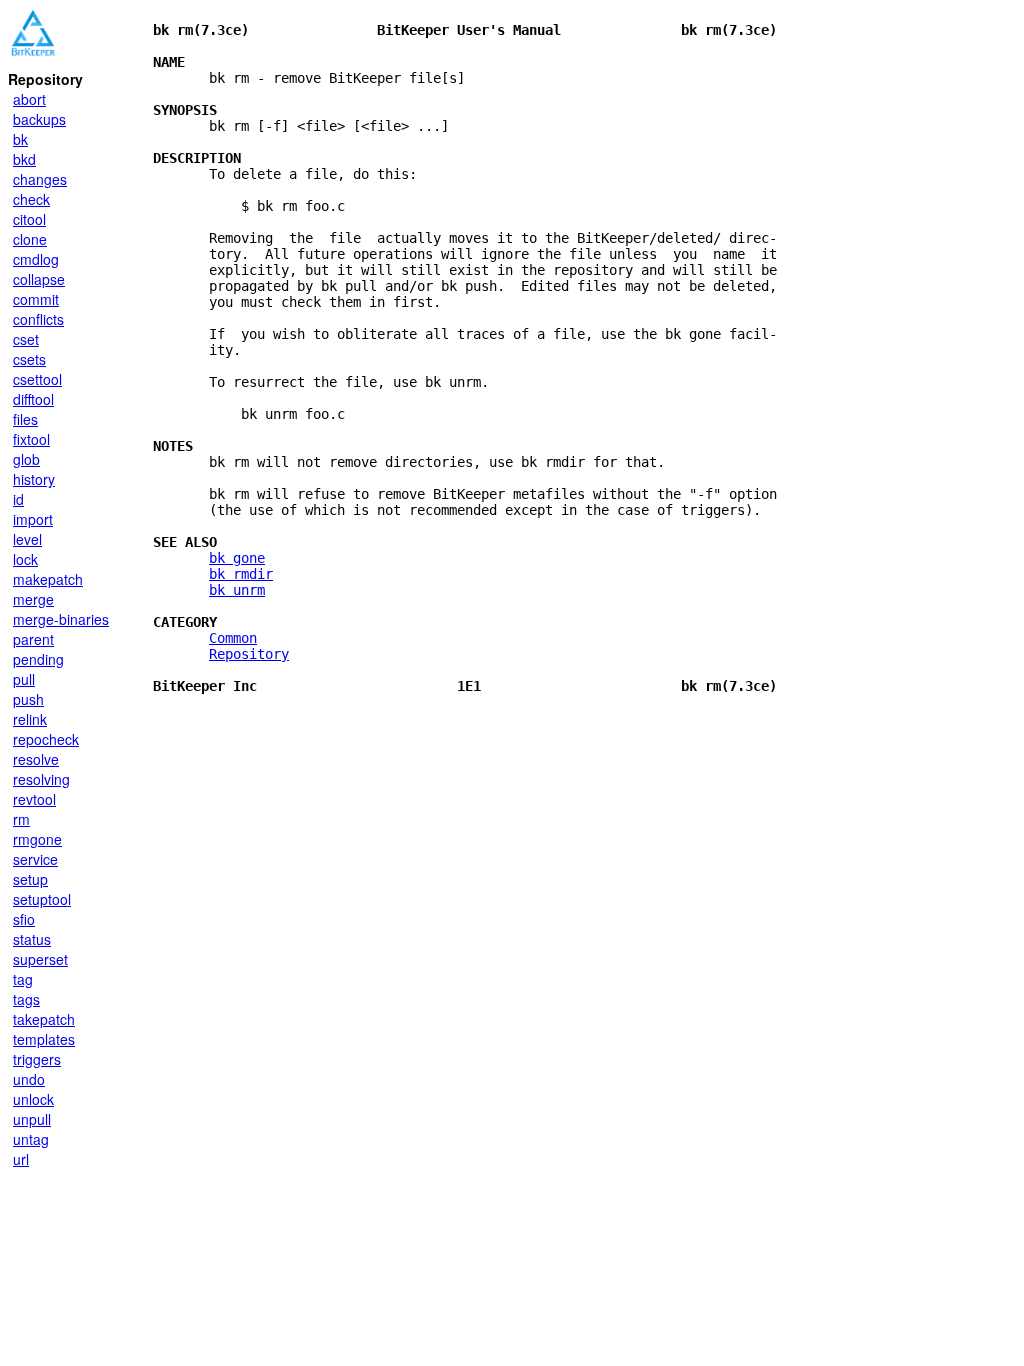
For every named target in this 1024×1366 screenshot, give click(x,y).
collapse (39, 279)
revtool (34, 799)
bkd (24, 159)
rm (21, 819)
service (35, 859)
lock (25, 559)
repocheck (46, 739)
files (25, 419)
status (32, 939)
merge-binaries (61, 619)
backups (39, 119)
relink (30, 719)
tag (23, 979)
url (21, 1159)
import (33, 519)
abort (29, 99)
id (18, 499)
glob (26, 459)
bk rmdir (241, 574)
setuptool (42, 899)
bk (20, 139)
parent (33, 639)
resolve (36, 759)
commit (36, 299)
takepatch (44, 1019)
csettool (37, 379)
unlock (33, 1099)
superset (40, 959)
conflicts (38, 319)
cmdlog (36, 259)
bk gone (237, 558)
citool (29, 219)
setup (30, 879)
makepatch (48, 579)
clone (30, 239)
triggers (37, 1059)
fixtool (31, 439)
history (34, 479)
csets (29, 359)
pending (38, 659)
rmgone (37, 839)
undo (29, 1079)
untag (31, 1139)
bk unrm (237, 590)
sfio (24, 919)
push (28, 699)
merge (33, 599)
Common (233, 638)
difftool (33, 399)
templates (44, 1039)
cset (26, 339)
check (31, 199)
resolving (41, 779)
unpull (32, 1119)
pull (24, 679)
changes (40, 179)
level (27, 539)
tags (26, 999)
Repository (249, 654)
